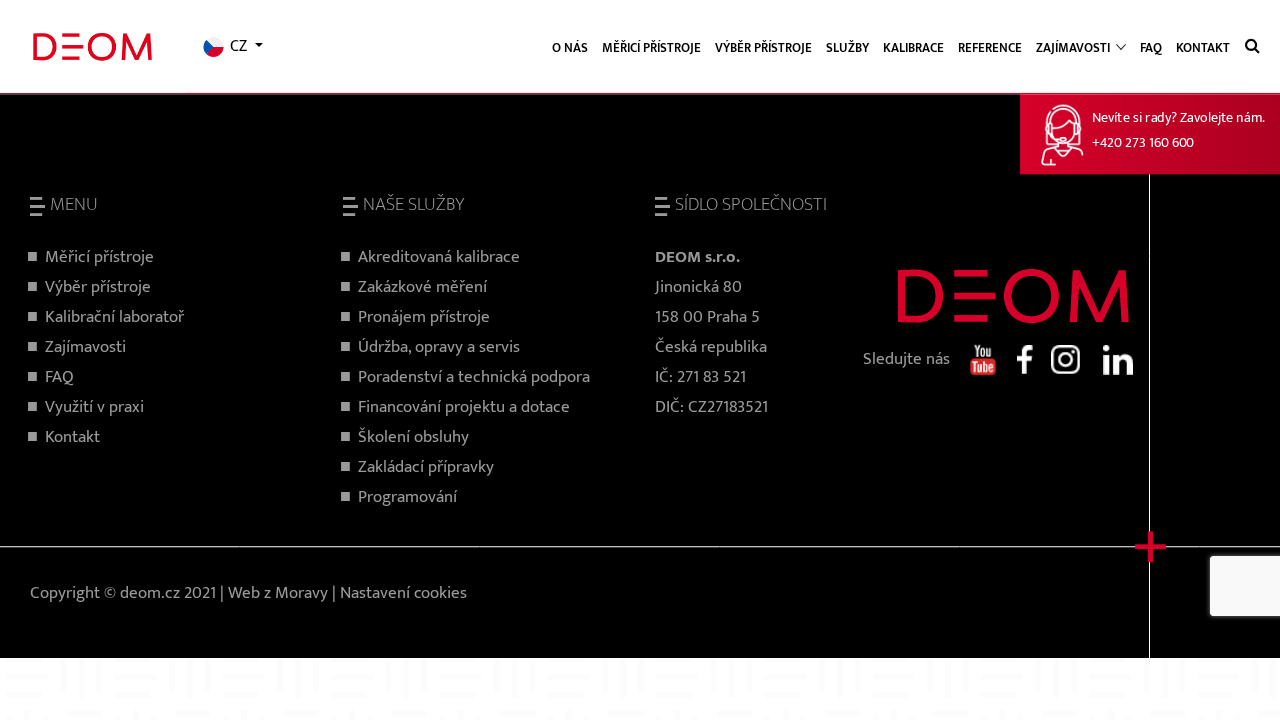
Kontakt (1203, 48)
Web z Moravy (278, 593)
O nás (570, 48)
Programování (407, 497)
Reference (990, 48)
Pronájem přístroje (424, 317)
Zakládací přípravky (426, 467)
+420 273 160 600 (1143, 143)
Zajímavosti (85, 347)
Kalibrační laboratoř (114, 317)
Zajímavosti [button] (1074, 48)
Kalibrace (913, 48)
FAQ (1151, 48)
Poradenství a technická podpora (474, 377)
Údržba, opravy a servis (439, 347)
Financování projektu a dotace (464, 407)
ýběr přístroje (103, 287)
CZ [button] (238, 47)
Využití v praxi (94, 407)
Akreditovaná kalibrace (439, 257)
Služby (847, 48)
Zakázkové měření (422, 287)
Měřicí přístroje (651, 48)
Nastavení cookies (403, 593)
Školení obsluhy (413, 437)
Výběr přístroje (763, 48)
